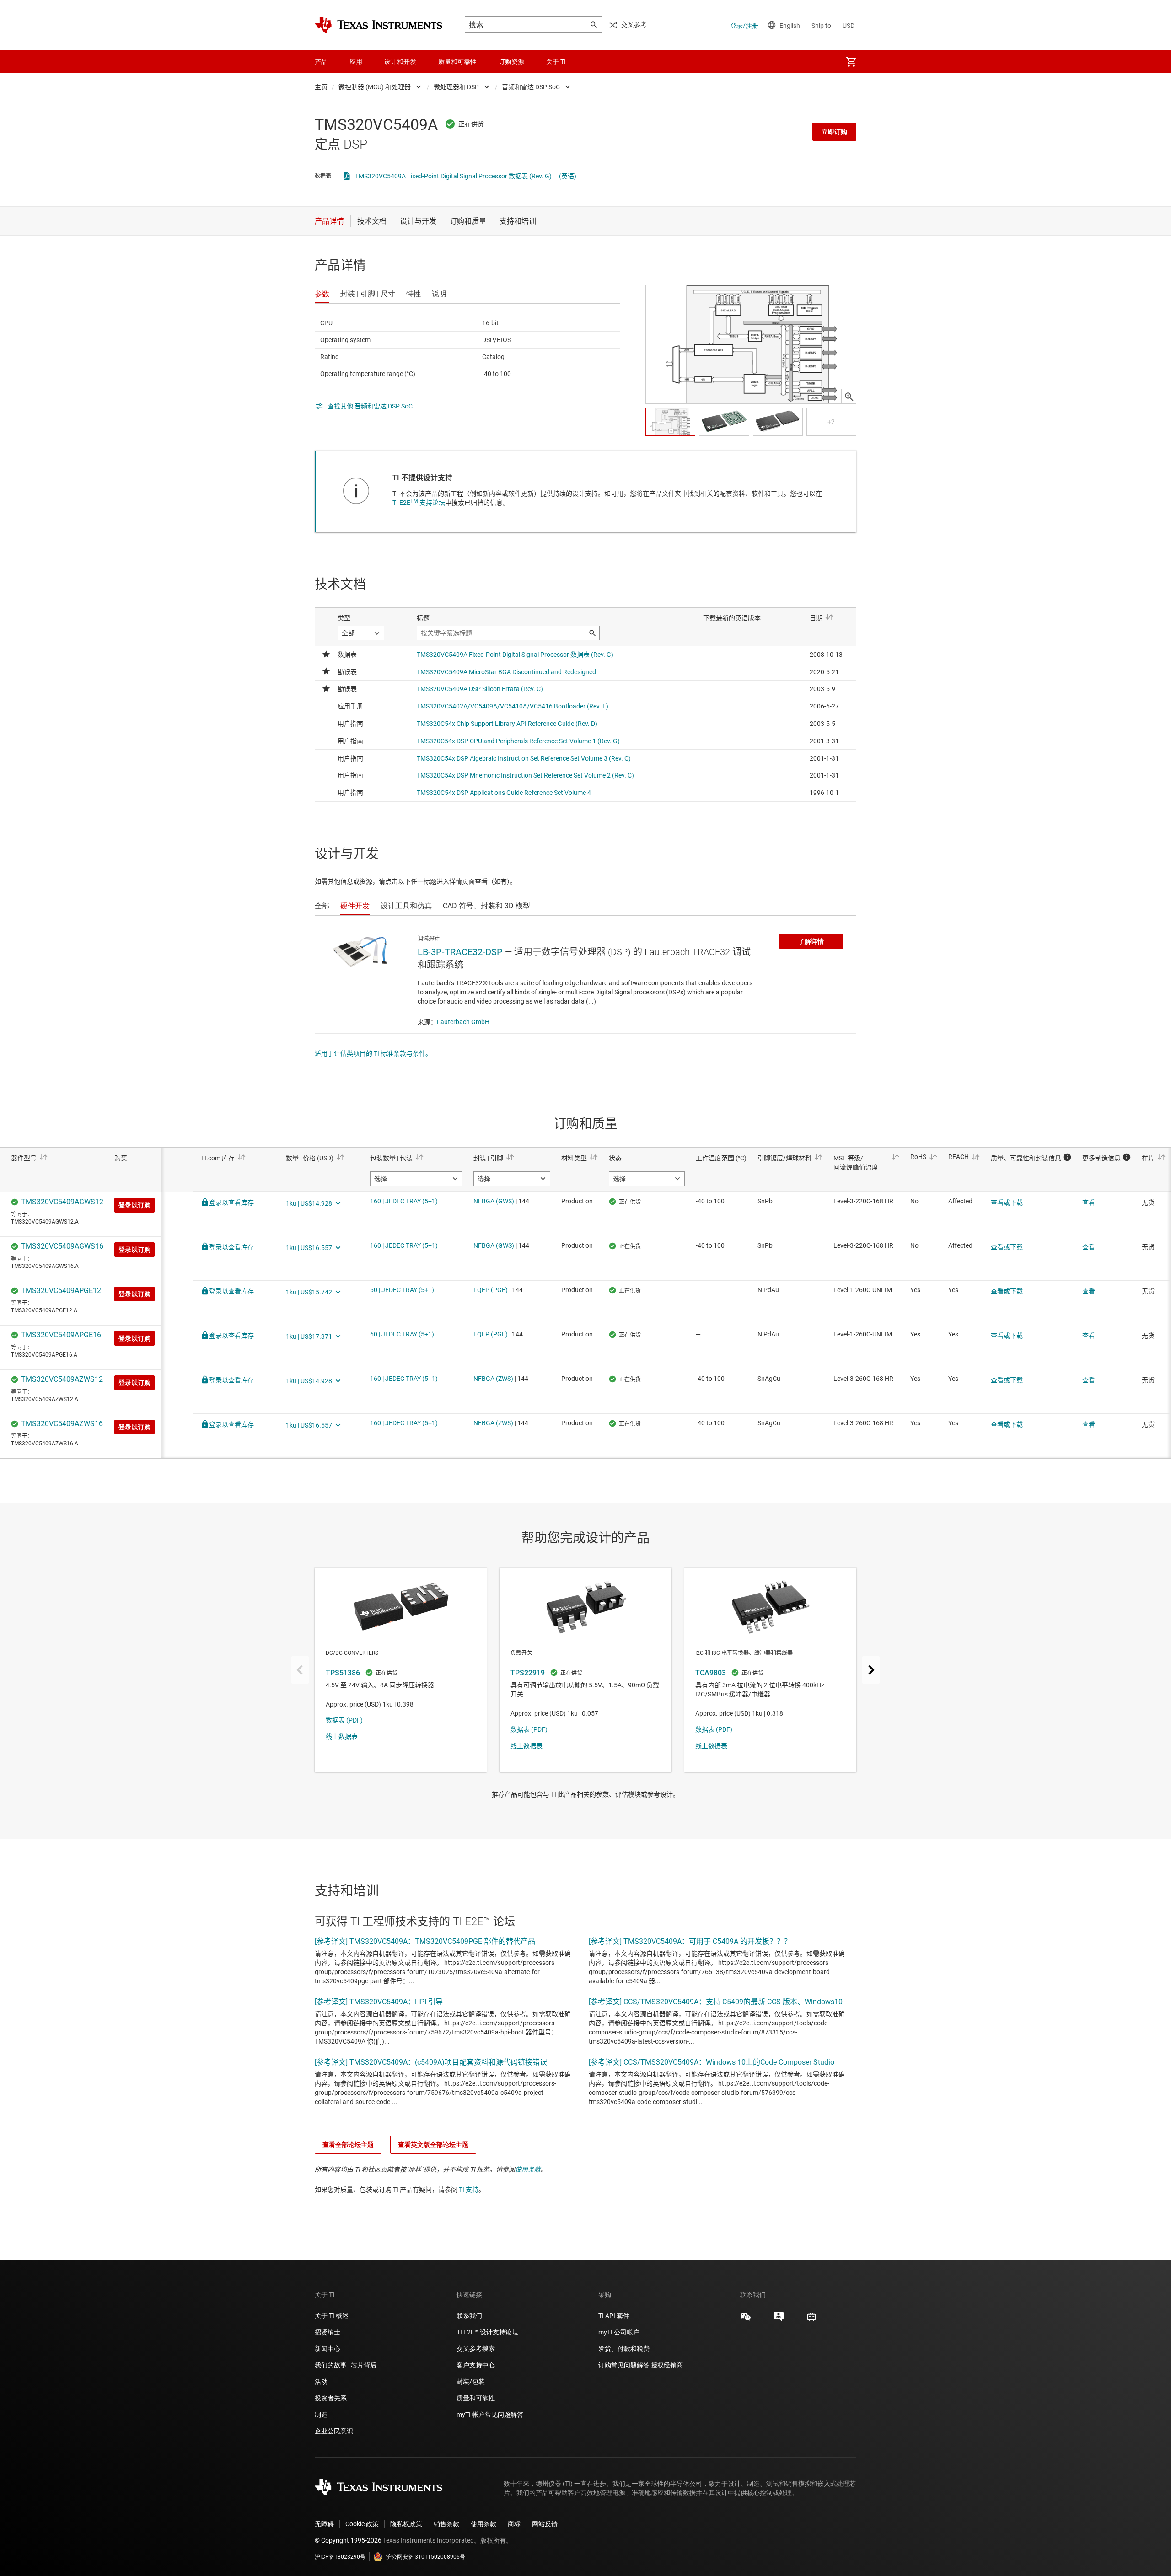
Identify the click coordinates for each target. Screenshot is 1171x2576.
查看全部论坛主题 (348, 2145)
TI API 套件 (614, 2316)
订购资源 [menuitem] (511, 62)
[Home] (379, 25)
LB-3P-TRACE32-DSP (460, 952)
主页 (321, 87)
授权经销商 (667, 2365)
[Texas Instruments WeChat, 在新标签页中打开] (746, 2320)
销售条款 (446, 2524)
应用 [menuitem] (356, 62)
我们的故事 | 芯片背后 (346, 2365)
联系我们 (469, 2316)
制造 (321, 2415)
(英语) (568, 176)
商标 (514, 2524)
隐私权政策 (406, 2524)
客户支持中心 (476, 2365)
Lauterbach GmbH (463, 1022)
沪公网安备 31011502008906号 (426, 2557)
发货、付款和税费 (624, 2349)
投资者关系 (331, 2398)
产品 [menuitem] (321, 62)
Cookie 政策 (362, 2524)
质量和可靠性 (476, 2398)
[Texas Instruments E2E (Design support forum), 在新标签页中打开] (779, 2320)
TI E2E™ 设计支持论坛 (487, 2332)
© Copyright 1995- (348, 2540)
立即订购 (834, 132)
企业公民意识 (334, 2431)
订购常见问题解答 (624, 2365)
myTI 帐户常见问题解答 (490, 2415)
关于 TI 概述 (332, 2316)
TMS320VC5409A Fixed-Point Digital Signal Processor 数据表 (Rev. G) (453, 176)
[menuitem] (851, 62)
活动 (321, 2382)
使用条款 (528, 2169)
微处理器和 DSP (456, 87)
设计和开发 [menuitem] (400, 62)
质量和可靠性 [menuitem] (457, 62)
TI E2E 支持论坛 (419, 503)
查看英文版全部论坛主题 (433, 2145)
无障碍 (324, 2524)
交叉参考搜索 (476, 2349)
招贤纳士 (328, 2332)
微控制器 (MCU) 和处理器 (375, 87)
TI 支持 (469, 2190)
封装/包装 (471, 2382)
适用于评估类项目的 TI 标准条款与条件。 (373, 1053)
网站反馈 (545, 2524)
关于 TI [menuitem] (556, 62)
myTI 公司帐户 (619, 2332)
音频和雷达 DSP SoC (531, 87)
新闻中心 (328, 2349)
